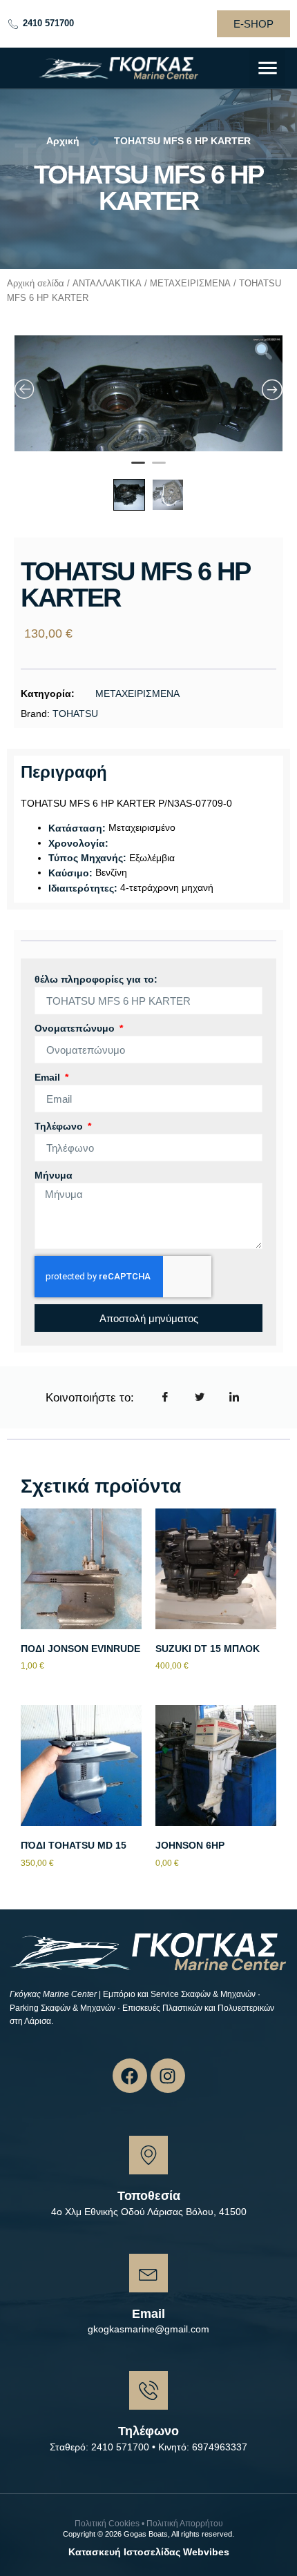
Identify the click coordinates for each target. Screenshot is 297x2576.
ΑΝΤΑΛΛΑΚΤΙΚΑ (107, 283)
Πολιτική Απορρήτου (185, 2524)
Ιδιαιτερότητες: (83, 888)
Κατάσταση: (77, 828)
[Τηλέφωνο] (148, 2390)
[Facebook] (130, 2076)
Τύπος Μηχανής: (87, 858)
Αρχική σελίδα (36, 283)
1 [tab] (138, 469)
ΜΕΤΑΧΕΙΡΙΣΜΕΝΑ (190, 283)
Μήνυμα (54, 1175)
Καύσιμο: (70, 873)
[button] (268, 68)
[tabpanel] (148, 436)
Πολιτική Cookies (107, 2524)
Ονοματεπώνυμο (76, 1028)
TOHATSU (75, 714)
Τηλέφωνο (60, 1126)
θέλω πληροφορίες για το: (96, 979)
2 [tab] (159, 469)
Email (49, 1077)
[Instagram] (168, 2076)
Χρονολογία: (78, 843)
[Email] (148, 2273)
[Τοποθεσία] (148, 2155)
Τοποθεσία (149, 2196)
